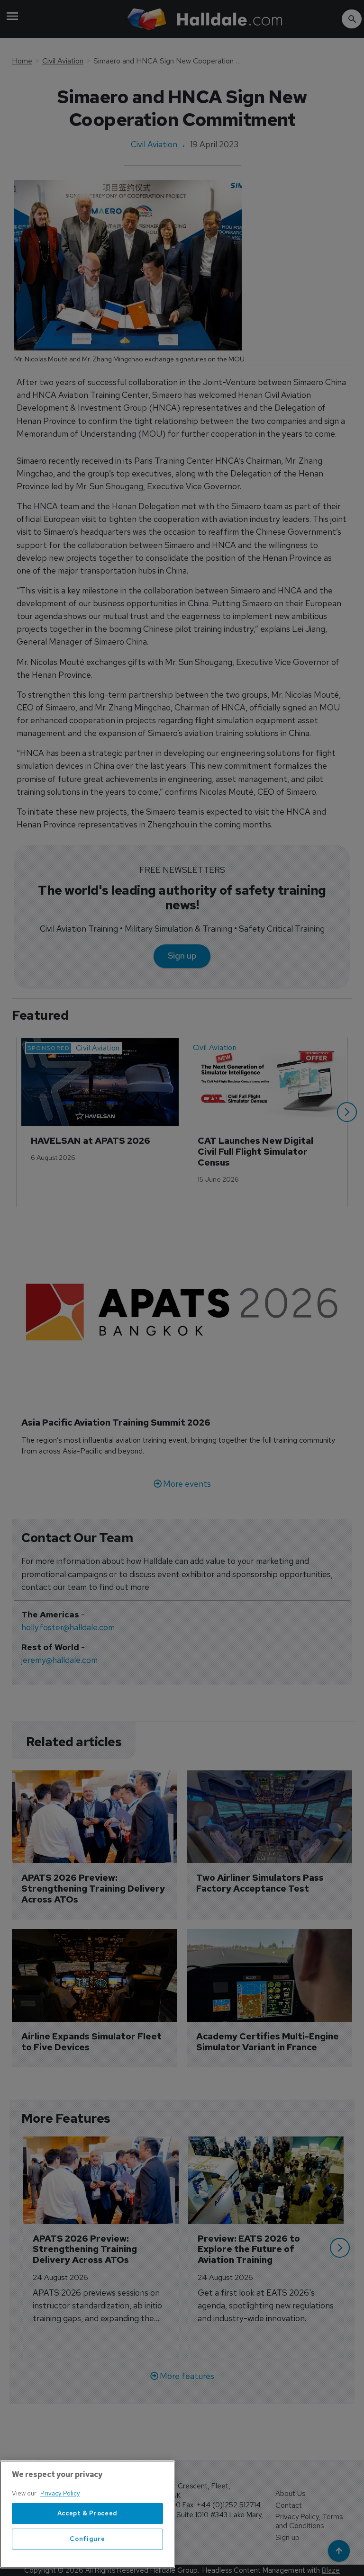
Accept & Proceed (88, 2513)
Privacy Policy (60, 2493)
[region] (87, 2514)
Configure (87, 2539)
